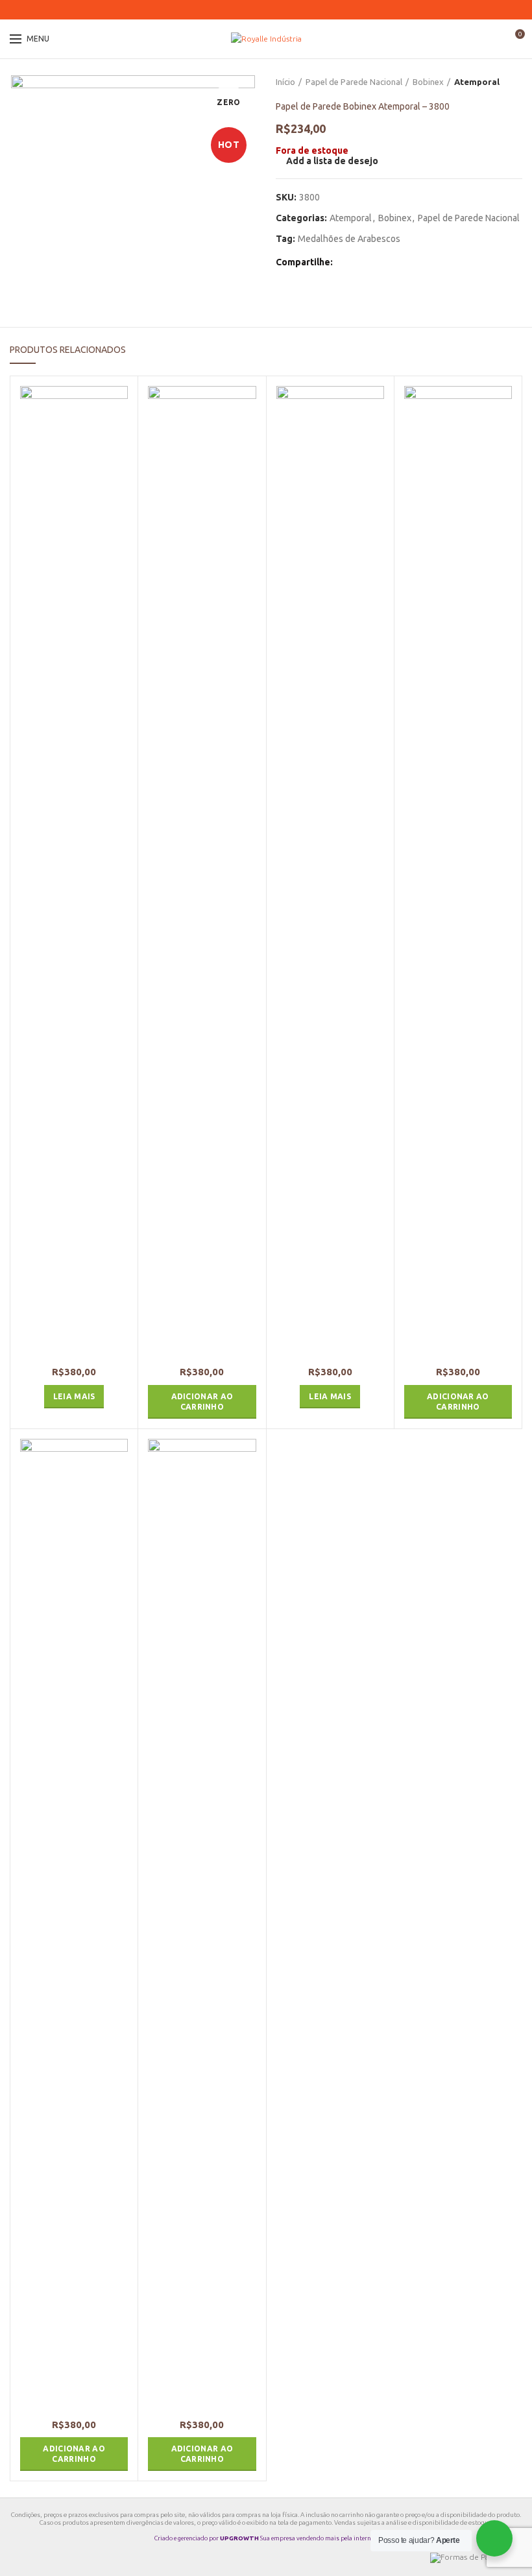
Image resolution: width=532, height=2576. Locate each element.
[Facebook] (242, 10)
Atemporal (477, 82)
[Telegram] (290, 10)
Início (285, 82)
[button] (202, 1402)
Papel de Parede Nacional (354, 82)
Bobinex (428, 82)
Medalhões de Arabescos (349, 239)
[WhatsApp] (274, 10)
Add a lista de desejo (332, 161)
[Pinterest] (258, 10)
